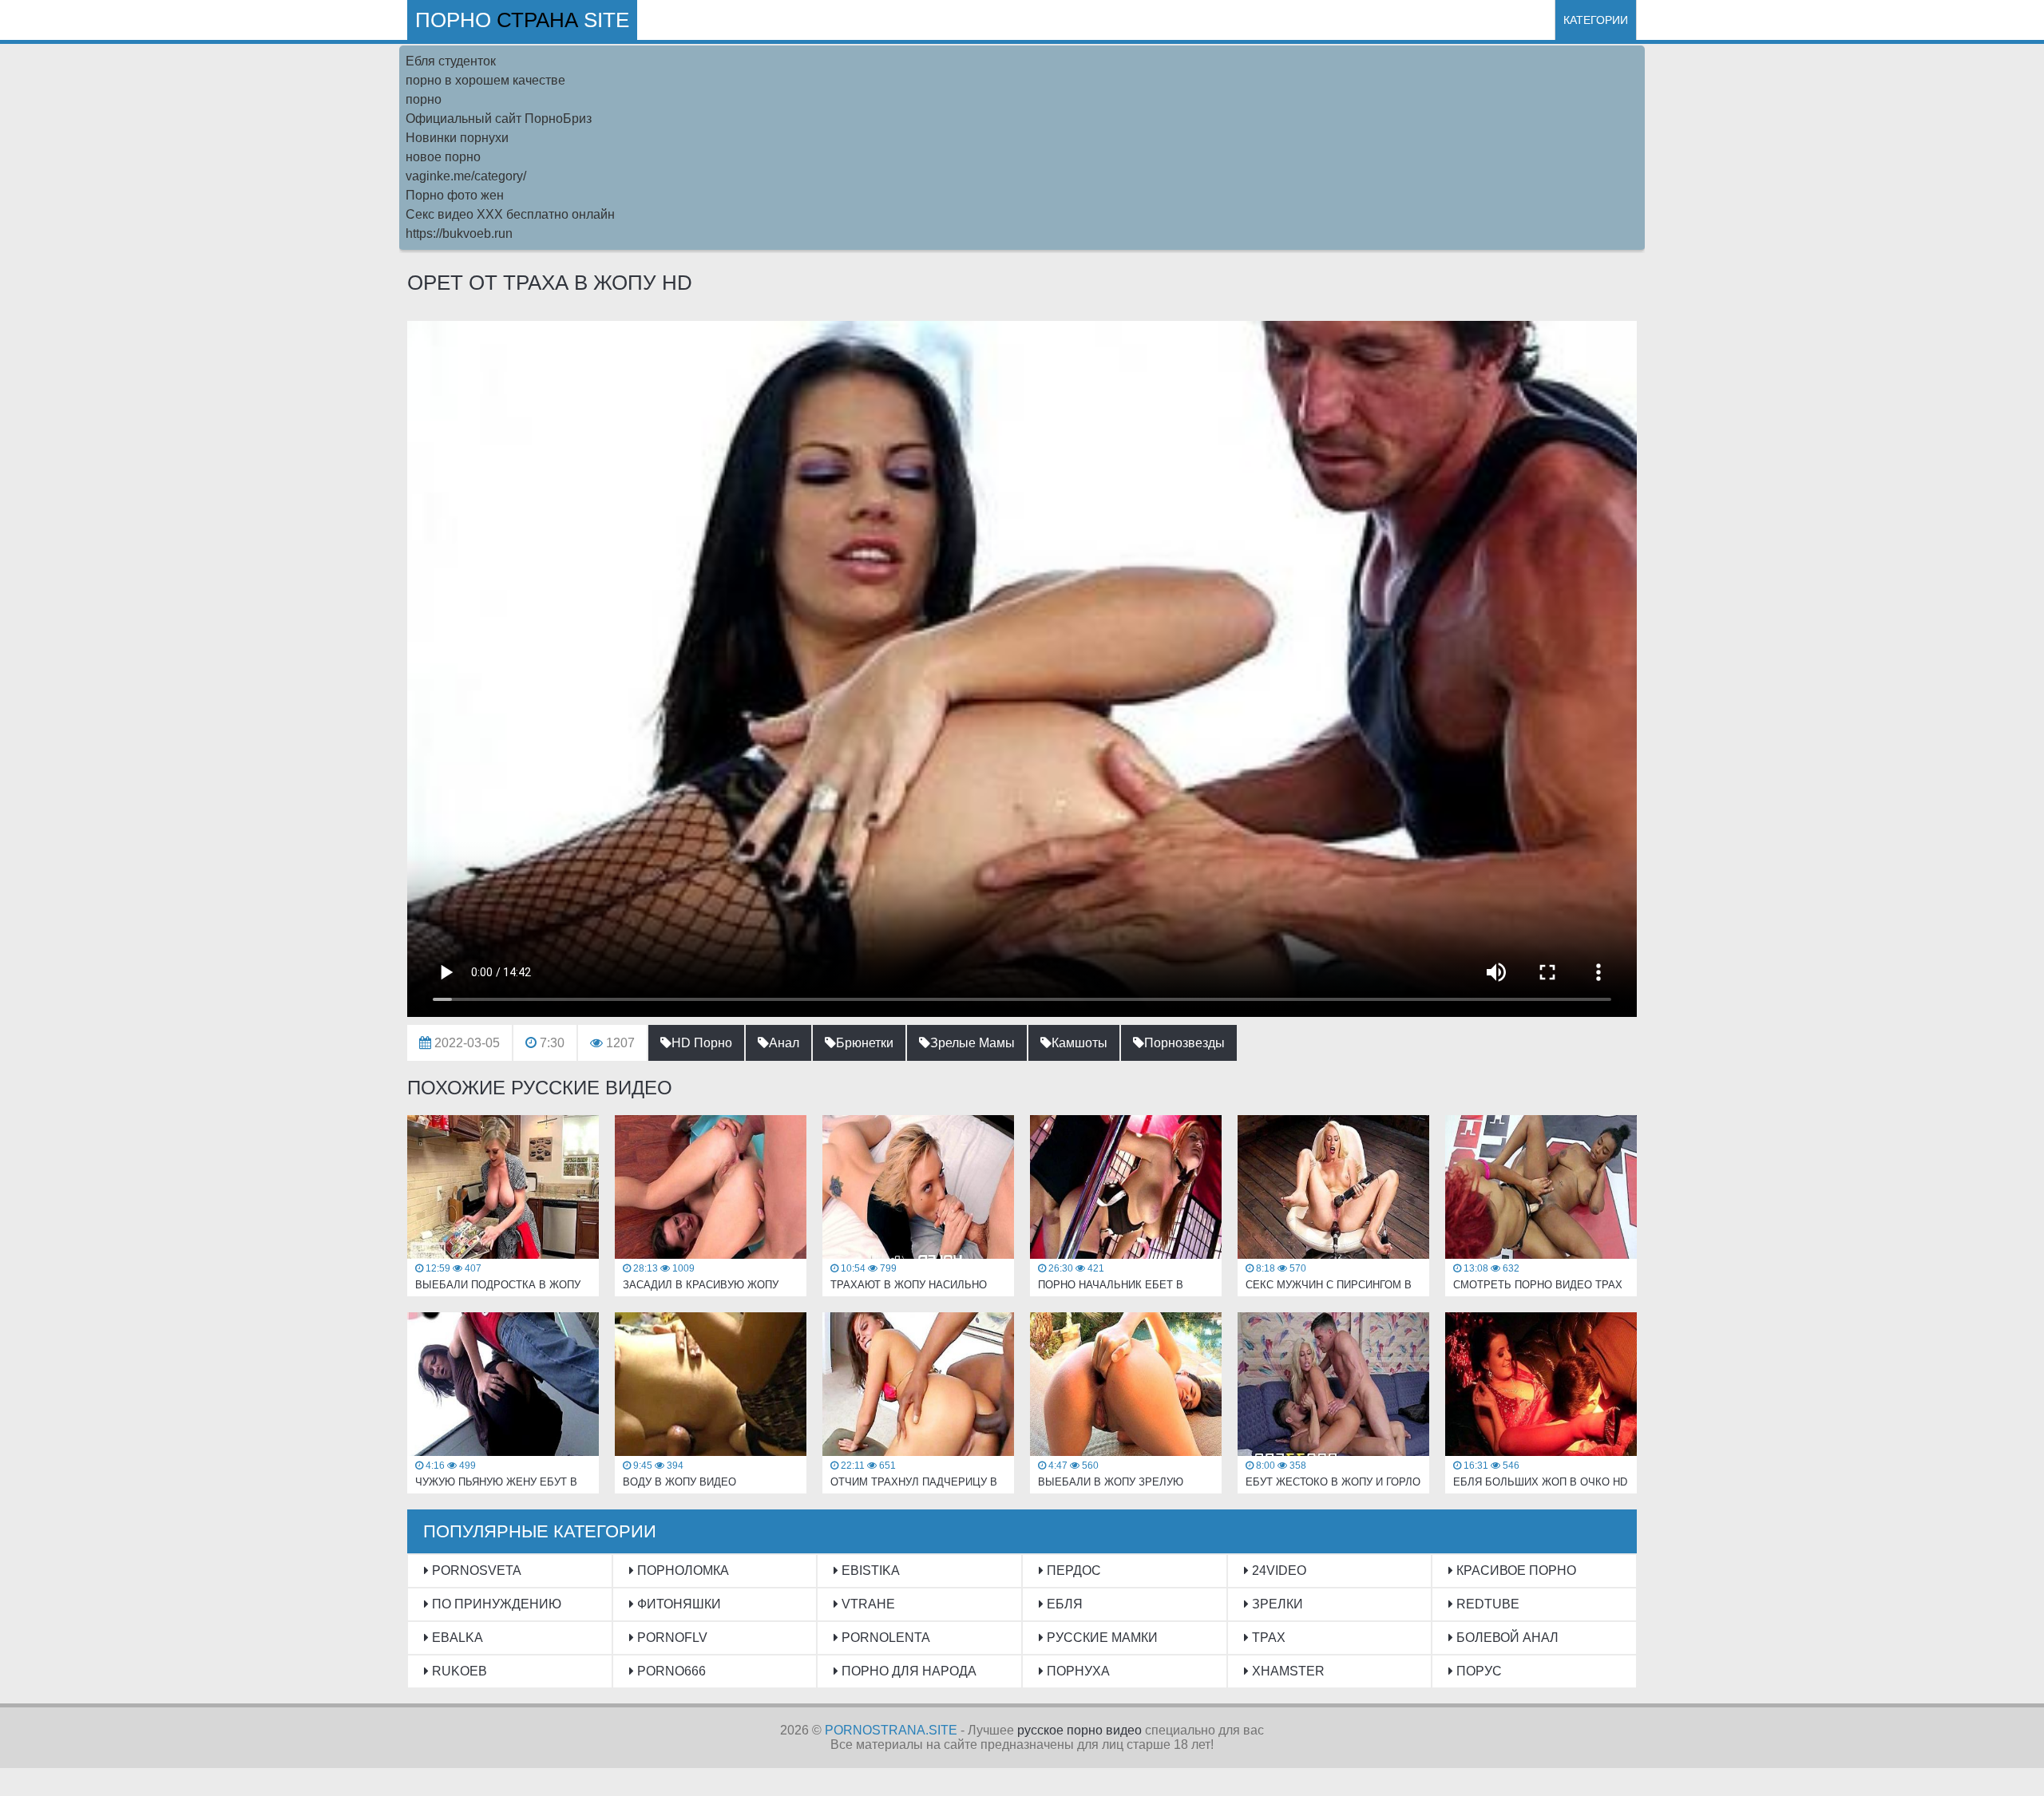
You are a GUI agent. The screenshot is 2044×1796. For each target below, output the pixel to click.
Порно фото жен (455, 195)
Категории (1596, 20)
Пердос (1072, 1571)
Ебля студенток (451, 61)
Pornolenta (884, 1638)
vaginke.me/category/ (466, 176)
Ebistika (869, 1571)
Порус (1478, 1671)
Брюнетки (865, 1043)
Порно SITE (522, 20)
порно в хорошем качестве (485, 80)
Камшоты (1079, 1043)
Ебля (1063, 1604)
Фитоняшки (677, 1604)
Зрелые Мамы (972, 1043)
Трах (1267, 1638)
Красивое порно (1515, 1571)
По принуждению (495, 1604)
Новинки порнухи (457, 138)
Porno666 (670, 1671)
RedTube (1486, 1604)
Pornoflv (671, 1638)
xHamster (1287, 1671)
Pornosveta (475, 1571)
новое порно (443, 157)
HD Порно (702, 1043)
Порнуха (1077, 1671)
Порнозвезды (1184, 1043)
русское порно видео (1079, 1730)
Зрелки (1276, 1604)
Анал (784, 1043)
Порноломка (681, 1571)
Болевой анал (1506, 1638)
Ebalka (456, 1638)
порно (424, 99)
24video (1277, 1571)
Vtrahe (867, 1604)
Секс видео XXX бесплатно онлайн (510, 214)
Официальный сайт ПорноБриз (499, 119)
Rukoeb (458, 1671)
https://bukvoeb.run (459, 233)
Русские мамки (1101, 1638)
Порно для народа (907, 1671)
